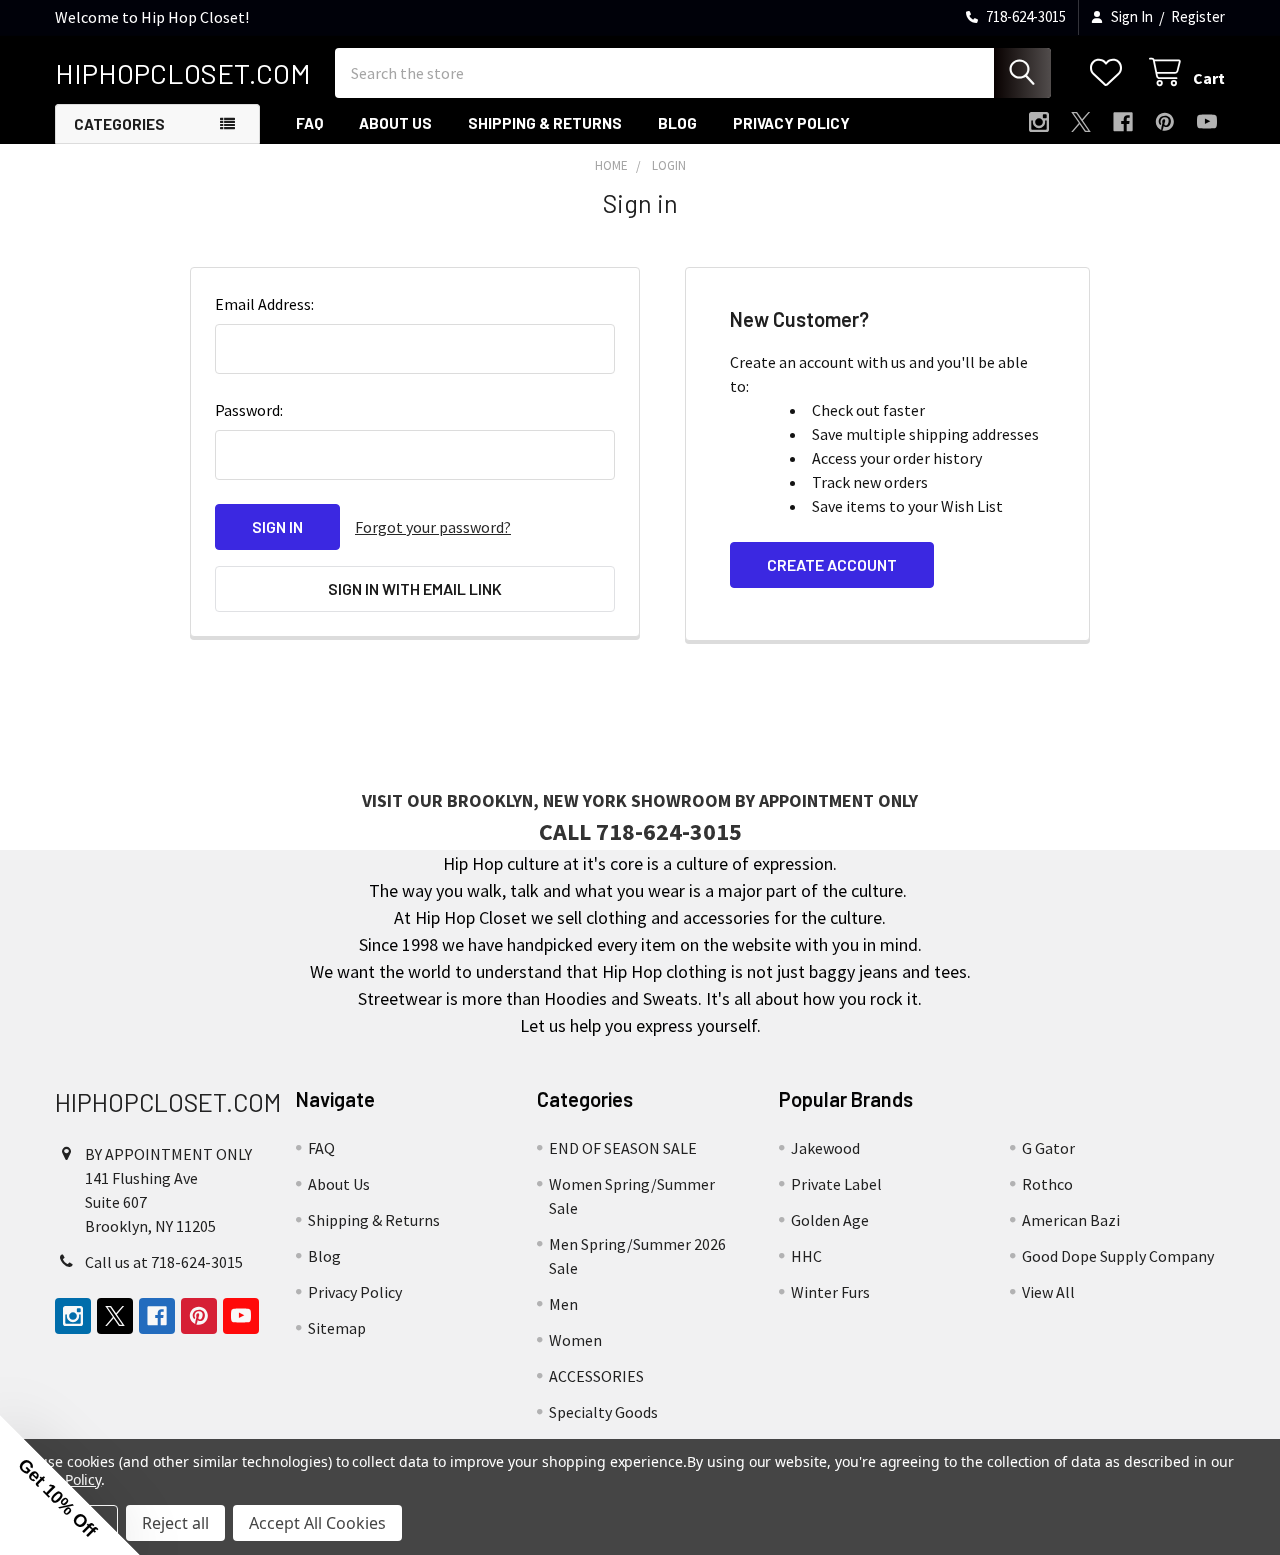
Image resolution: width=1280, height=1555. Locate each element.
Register (1198, 16)
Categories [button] (119, 124)
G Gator (1048, 1148)
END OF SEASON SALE (623, 1148)
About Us (395, 123)
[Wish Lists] (1110, 72)
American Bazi (1071, 1220)
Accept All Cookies (317, 1523)
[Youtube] (1207, 122)
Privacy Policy (791, 123)
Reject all (175, 1523)
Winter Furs (830, 1292)
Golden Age (830, 1220)
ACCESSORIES (596, 1376)
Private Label (836, 1184)
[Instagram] (1039, 122)
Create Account (832, 564)
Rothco (1047, 1184)
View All (1048, 1292)
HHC (806, 1256)
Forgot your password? (433, 527)
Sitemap (337, 1328)
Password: (249, 410)
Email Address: (264, 304)
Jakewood (825, 1148)
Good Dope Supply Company (1118, 1256)
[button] (70, 1485)
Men (563, 1304)
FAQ (309, 123)
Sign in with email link (415, 588)
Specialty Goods (603, 1412)
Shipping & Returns (545, 123)
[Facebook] (1123, 122)
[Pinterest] (1165, 122)
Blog (677, 123)
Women (575, 1340)
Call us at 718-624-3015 (164, 1262)
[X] (1081, 122)
